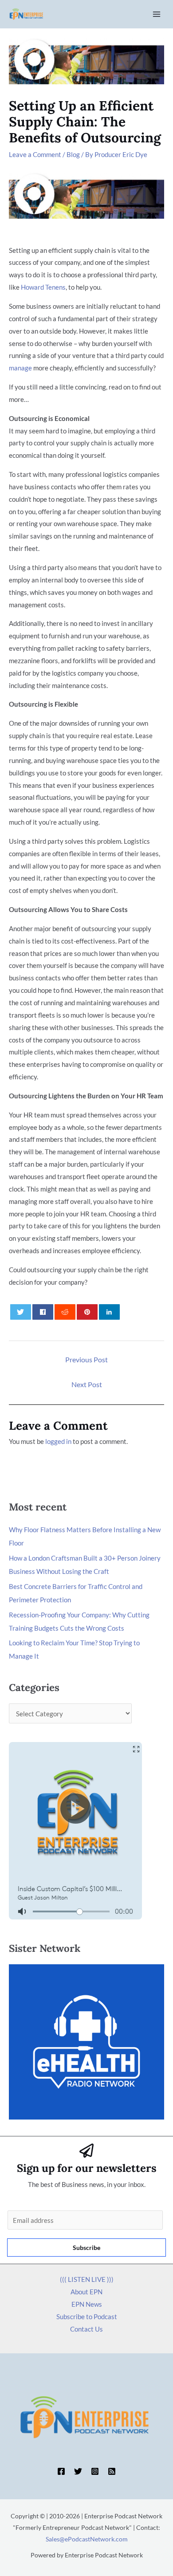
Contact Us (86, 2329)
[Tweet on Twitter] (21, 1312)
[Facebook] (61, 2471)
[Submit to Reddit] (65, 1312)
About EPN (86, 2292)
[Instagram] (95, 2471)
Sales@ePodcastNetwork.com (87, 2539)
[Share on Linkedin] (110, 1312)
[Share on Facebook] (43, 1312)
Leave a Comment (35, 154)
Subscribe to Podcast (87, 2316)
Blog (73, 154)
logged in (58, 1441)
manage (20, 368)
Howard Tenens (43, 287)
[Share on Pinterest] (87, 1312)
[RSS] (112, 2471)
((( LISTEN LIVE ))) (87, 2279)
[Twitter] (78, 2471)
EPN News (87, 2304)
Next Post (87, 1384)
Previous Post (86, 1359)
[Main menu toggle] (157, 14)
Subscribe (86, 2248)
